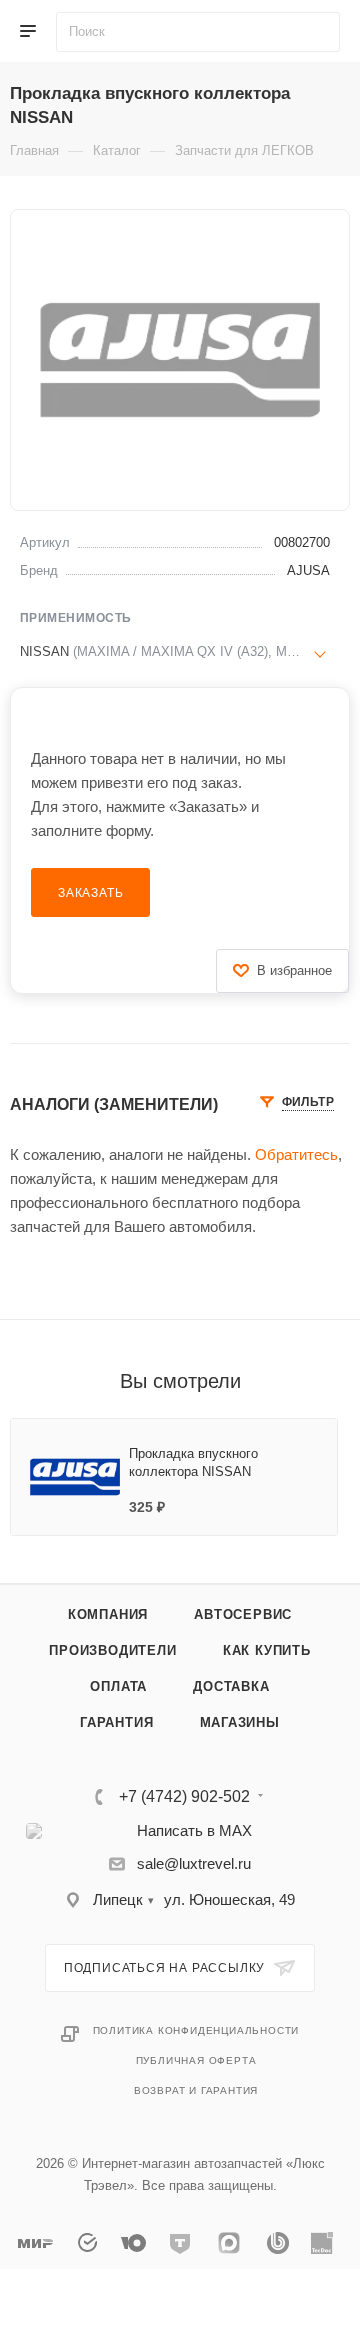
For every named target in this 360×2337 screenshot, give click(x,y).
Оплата (118, 1686)
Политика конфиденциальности (196, 2030)
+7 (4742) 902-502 (184, 1797)
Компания (108, 1614)
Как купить (267, 1650)
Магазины (240, 1722)
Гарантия (116, 1722)
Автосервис (243, 1614)
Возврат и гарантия (196, 2090)
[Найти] (324, 32)
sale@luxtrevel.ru (194, 1863)
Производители (112, 1650)
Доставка (231, 1686)
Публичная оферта (196, 2060)
